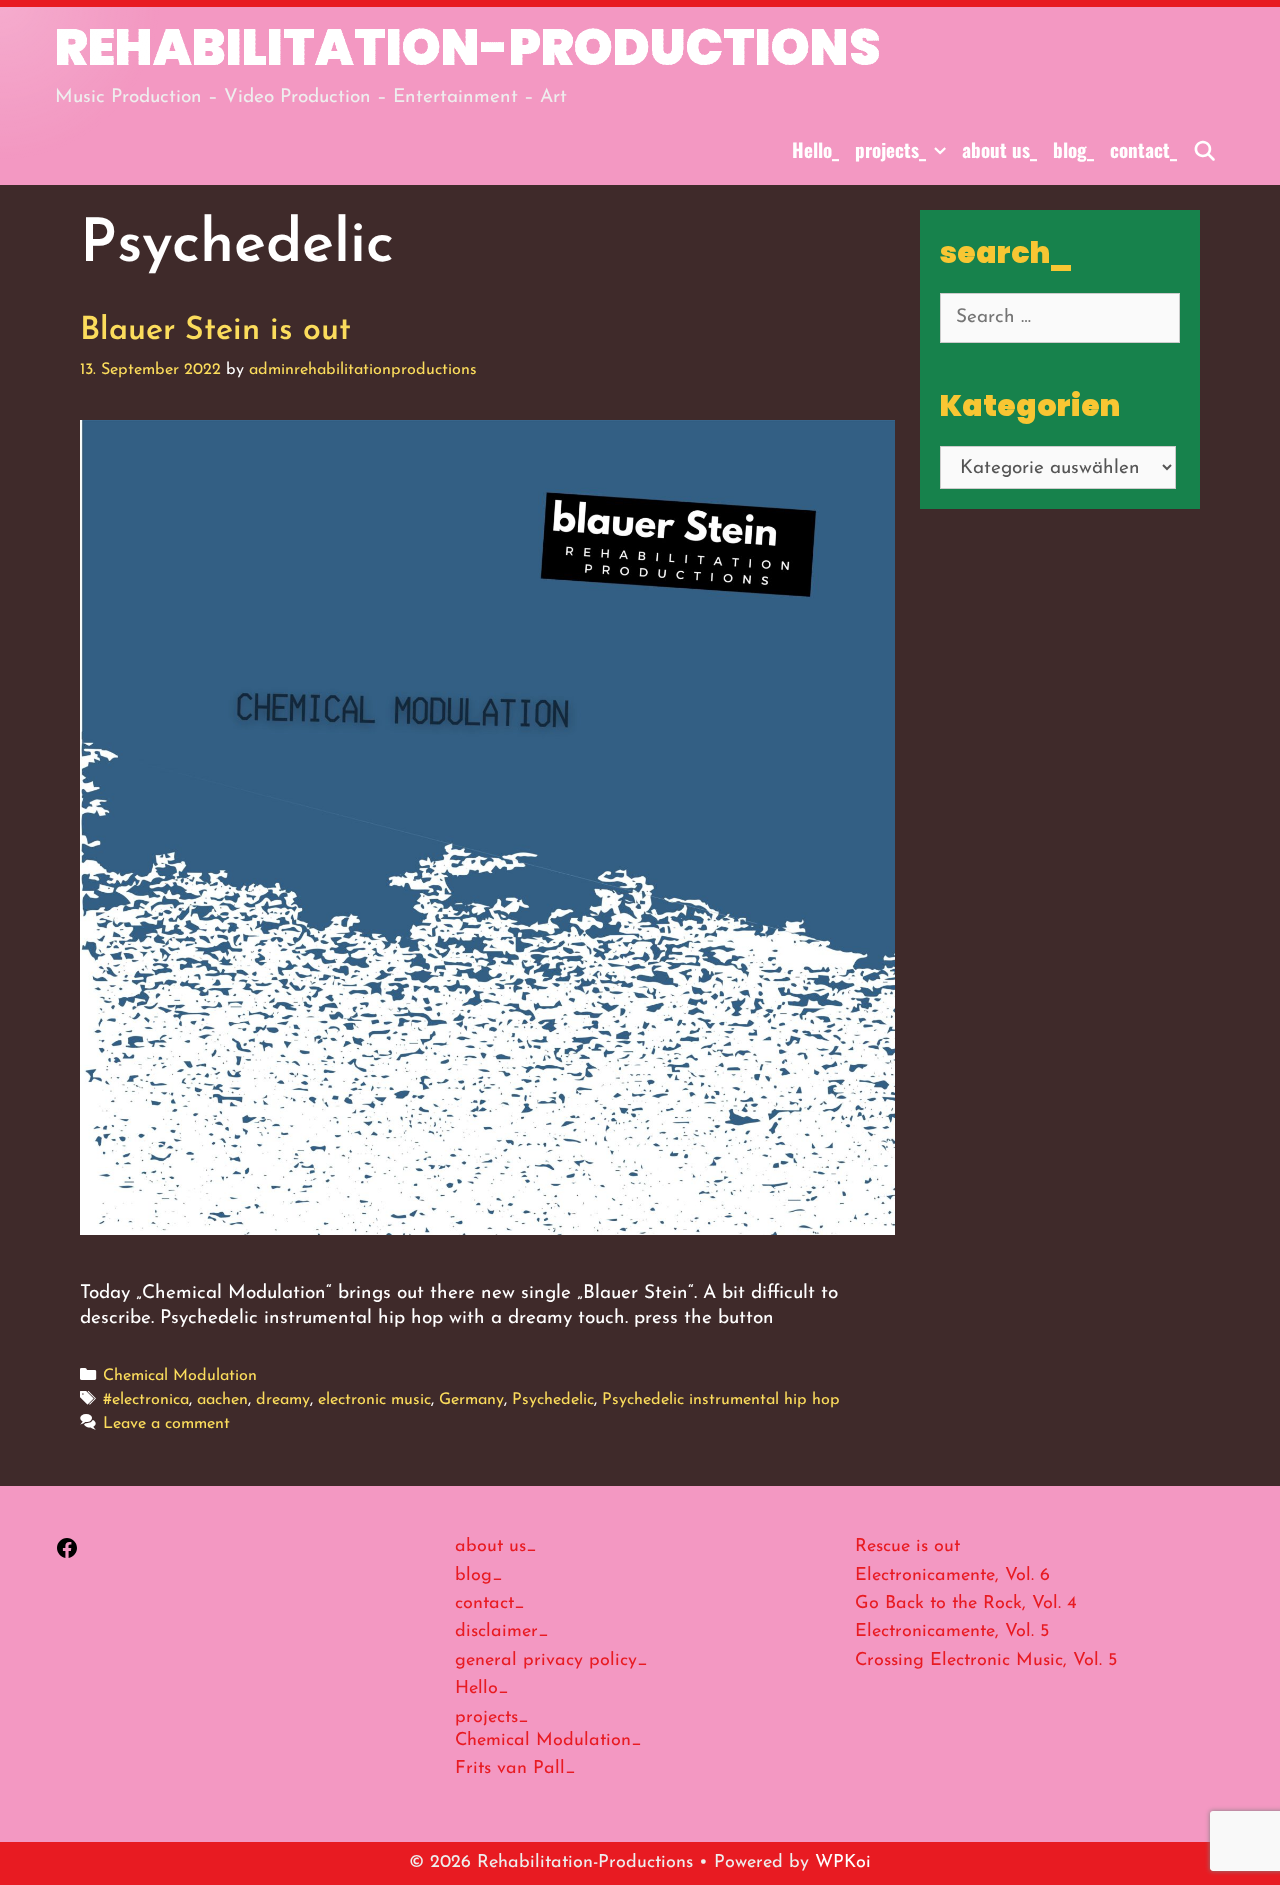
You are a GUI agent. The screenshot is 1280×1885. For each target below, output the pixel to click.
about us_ (999, 149)
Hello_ (815, 149)
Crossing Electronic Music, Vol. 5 (986, 1661)
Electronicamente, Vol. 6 (952, 1576)
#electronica (146, 1400)
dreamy (283, 1400)
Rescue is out (907, 1547)
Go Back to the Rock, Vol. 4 (966, 1604)
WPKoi (843, 1863)
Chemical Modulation (180, 1376)
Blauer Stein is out (215, 331)
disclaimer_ (502, 1632)
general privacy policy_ (551, 1661)
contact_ (1143, 149)
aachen (222, 1400)
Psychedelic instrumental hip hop (721, 1400)
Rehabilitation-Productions (467, 47)
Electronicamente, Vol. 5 (952, 1632)
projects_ (890, 149)
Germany (471, 1400)
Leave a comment (166, 1424)
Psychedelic (553, 1400)
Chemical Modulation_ (548, 1741)
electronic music (374, 1400)
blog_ (1073, 149)
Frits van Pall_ (515, 1769)
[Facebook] (67, 1556)
